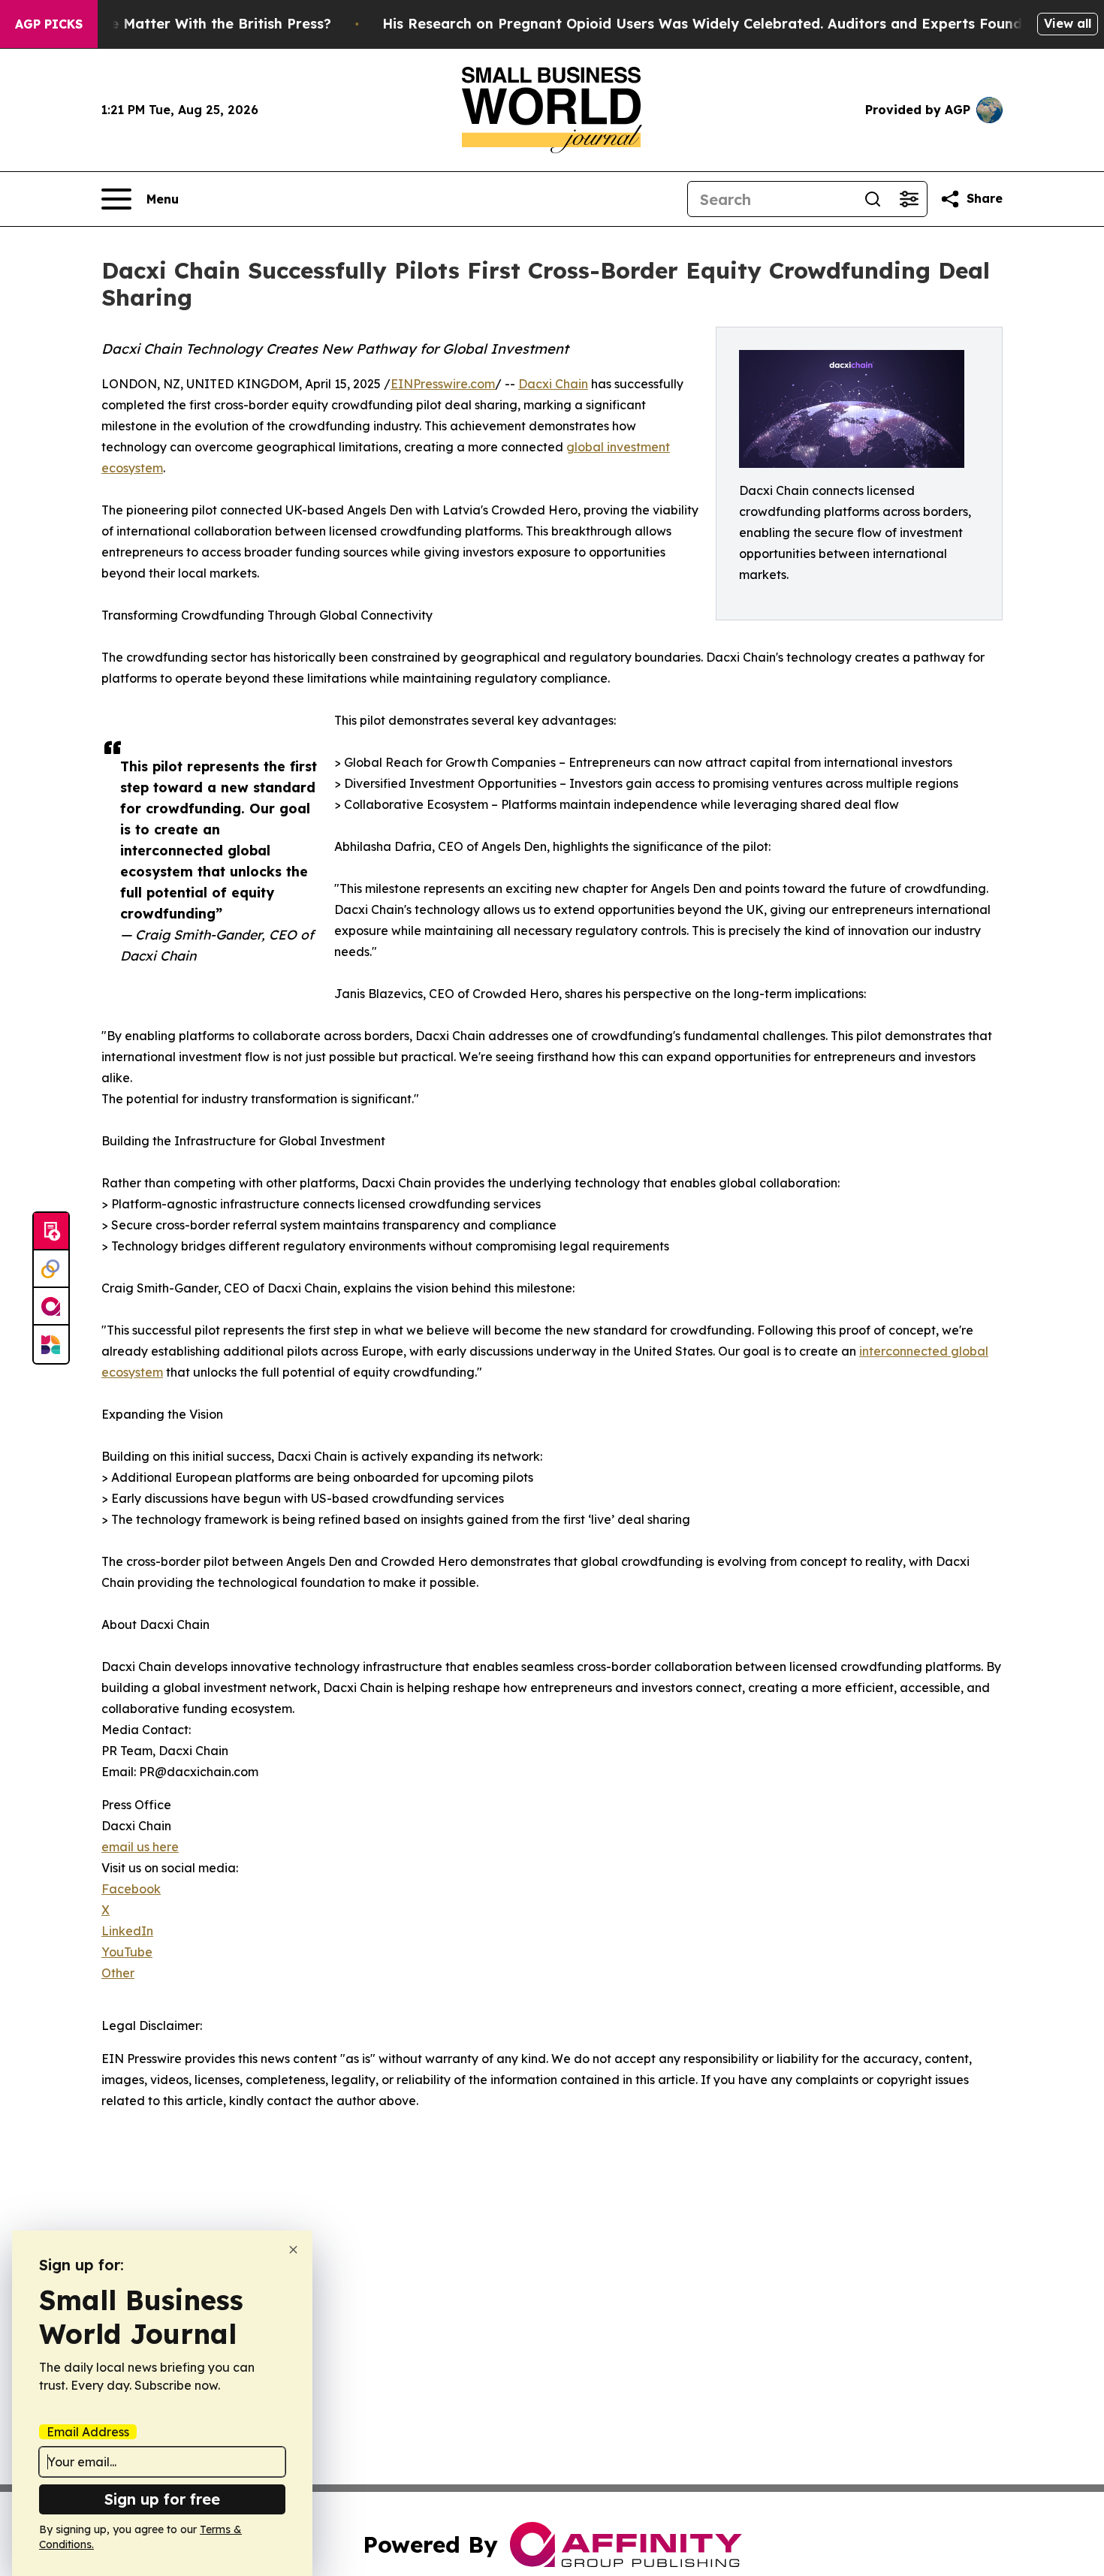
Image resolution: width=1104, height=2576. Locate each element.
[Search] (873, 199)
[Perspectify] (51, 1269)
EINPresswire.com (443, 384)
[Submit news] (51, 1232)
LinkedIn (127, 1931)
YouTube (127, 1952)
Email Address (88, 2432)
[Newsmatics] (51, 1344)
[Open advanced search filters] (909, 199)
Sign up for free (162, 2499)
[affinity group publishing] (51, 1307)
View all (1068, 23)
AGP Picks (49, 24)
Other (118, 1973)
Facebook (131, 1889)
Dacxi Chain (553, 384)
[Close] (293, 2250)
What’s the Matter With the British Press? (188, 24)
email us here (140, 1847)
